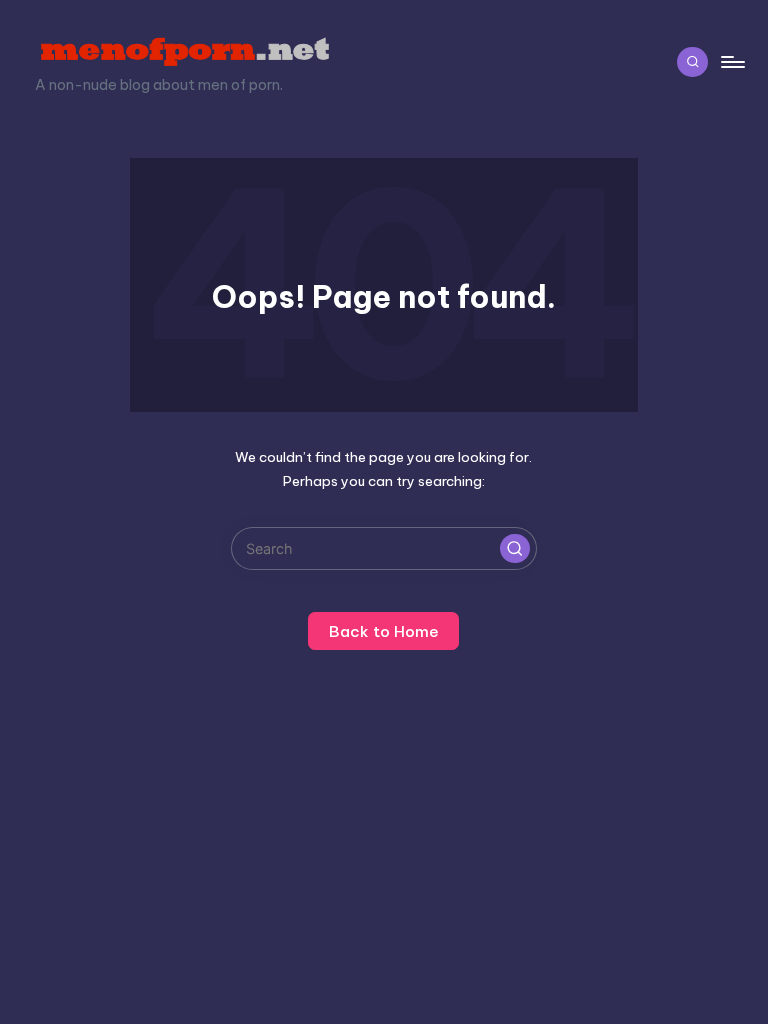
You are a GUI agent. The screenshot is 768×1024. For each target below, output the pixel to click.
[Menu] (731, 62)
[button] (515, 549)
